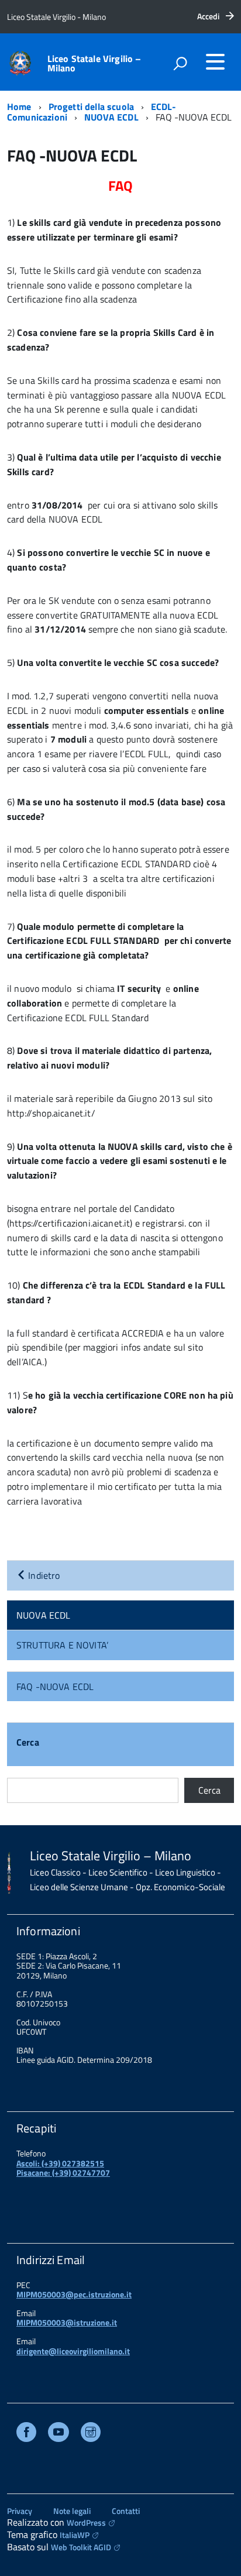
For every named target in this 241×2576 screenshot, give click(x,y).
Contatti (126, 2511)
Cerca (28, 1743)
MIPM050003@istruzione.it (67, 2322)
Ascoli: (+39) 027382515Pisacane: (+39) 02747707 (63, 2168)
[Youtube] (58, 2434)
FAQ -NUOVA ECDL (55, 1687)
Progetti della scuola (91, 107)
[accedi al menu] (215, 61)
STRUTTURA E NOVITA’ (62, 1645)
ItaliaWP (75, 2535)
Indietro (43, 1575)
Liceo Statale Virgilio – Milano (94, 63)
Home (19, 107)
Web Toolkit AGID (81, 2547)
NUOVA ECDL (111, 117)
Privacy (20, 2511)
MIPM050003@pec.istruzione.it (74, 2294)
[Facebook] (26, 2434)
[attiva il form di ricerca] (180, 63)
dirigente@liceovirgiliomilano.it (73, 2351)
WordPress (86, 2522)
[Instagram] (91, 2434)
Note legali (72, 2511)
